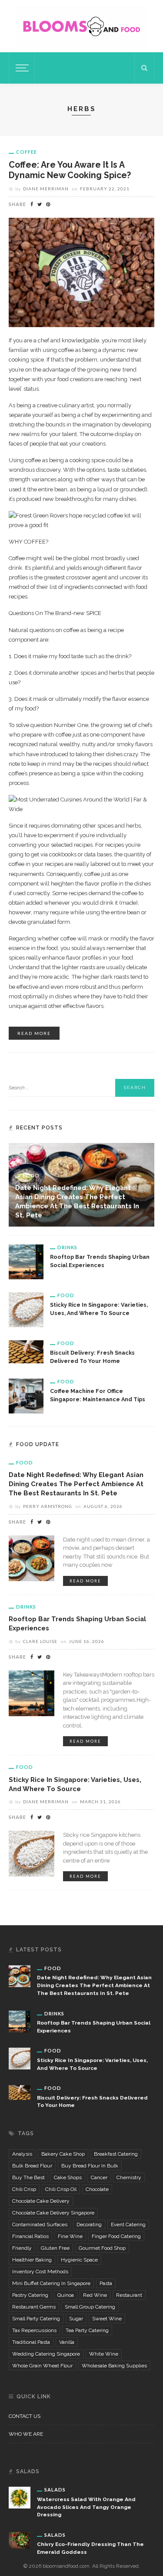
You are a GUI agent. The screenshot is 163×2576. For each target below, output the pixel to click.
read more (34, 1033)
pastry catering (30, 2295)
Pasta (106, 2283)
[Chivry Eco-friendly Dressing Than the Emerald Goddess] (20, 2540)
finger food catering (116, 2236)
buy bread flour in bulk (90, 2166)
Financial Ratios (30, 2236)
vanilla (67, 2342)
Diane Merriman (46, 189)
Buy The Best (28, 2177)
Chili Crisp (24, 2189)
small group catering (90, 2307)
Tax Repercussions (34, 2330)
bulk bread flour (32, 2166)
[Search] (144, 68)
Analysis (22, 2154)
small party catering (36, 2319)
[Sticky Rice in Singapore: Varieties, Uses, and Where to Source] (26, 1309)
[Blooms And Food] (82, 26)
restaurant (129, 2295)
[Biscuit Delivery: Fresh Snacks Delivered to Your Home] (26, 1351)
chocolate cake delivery (41, 2201)
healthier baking (32, 2260)
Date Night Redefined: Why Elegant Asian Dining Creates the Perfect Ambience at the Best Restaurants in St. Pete (76, 1484)
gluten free (55, 2248)
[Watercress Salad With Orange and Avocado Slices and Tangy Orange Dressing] (20, 2497)
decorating (89, 2224)
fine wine (70, 2236)
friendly (22, 2248)
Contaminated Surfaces (40, 2224)
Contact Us (25, 2416)
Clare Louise (40, 1641)
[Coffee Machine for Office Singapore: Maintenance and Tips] (26, 1395)
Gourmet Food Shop (102, 2248)
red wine (95, 2295)
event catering (128, 2224)
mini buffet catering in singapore (51, 2283)
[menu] (21, 68)
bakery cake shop (63, 2154)
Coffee (27, 152)
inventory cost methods (40, 2272)
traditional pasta (31, 2342)
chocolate (97, 2189)
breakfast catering (116, 2154)
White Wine (104, 2354)
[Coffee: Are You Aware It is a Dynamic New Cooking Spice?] (81, 272)
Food (31, 1175)
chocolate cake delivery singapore (53, 2213)
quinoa (66, 2295)
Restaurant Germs (34, 2307)
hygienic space (79, 2260)
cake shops (68, 2177)
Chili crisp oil (61, 2189)
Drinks (67, 1247)
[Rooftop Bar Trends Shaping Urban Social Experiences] (26, 1261)
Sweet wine (107, 2319)
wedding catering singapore (46, 2354)
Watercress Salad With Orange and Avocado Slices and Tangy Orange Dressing (86, 2507)
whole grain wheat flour (42, 2366)
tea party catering (87, 2330)
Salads (55, 2490)
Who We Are (26, 2434)
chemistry (129, 2177)
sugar (76, 2319)
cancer (99, 2177)
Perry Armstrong (48, 1506)
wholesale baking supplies (114, 2366)
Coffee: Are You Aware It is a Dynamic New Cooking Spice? (70, 170)
